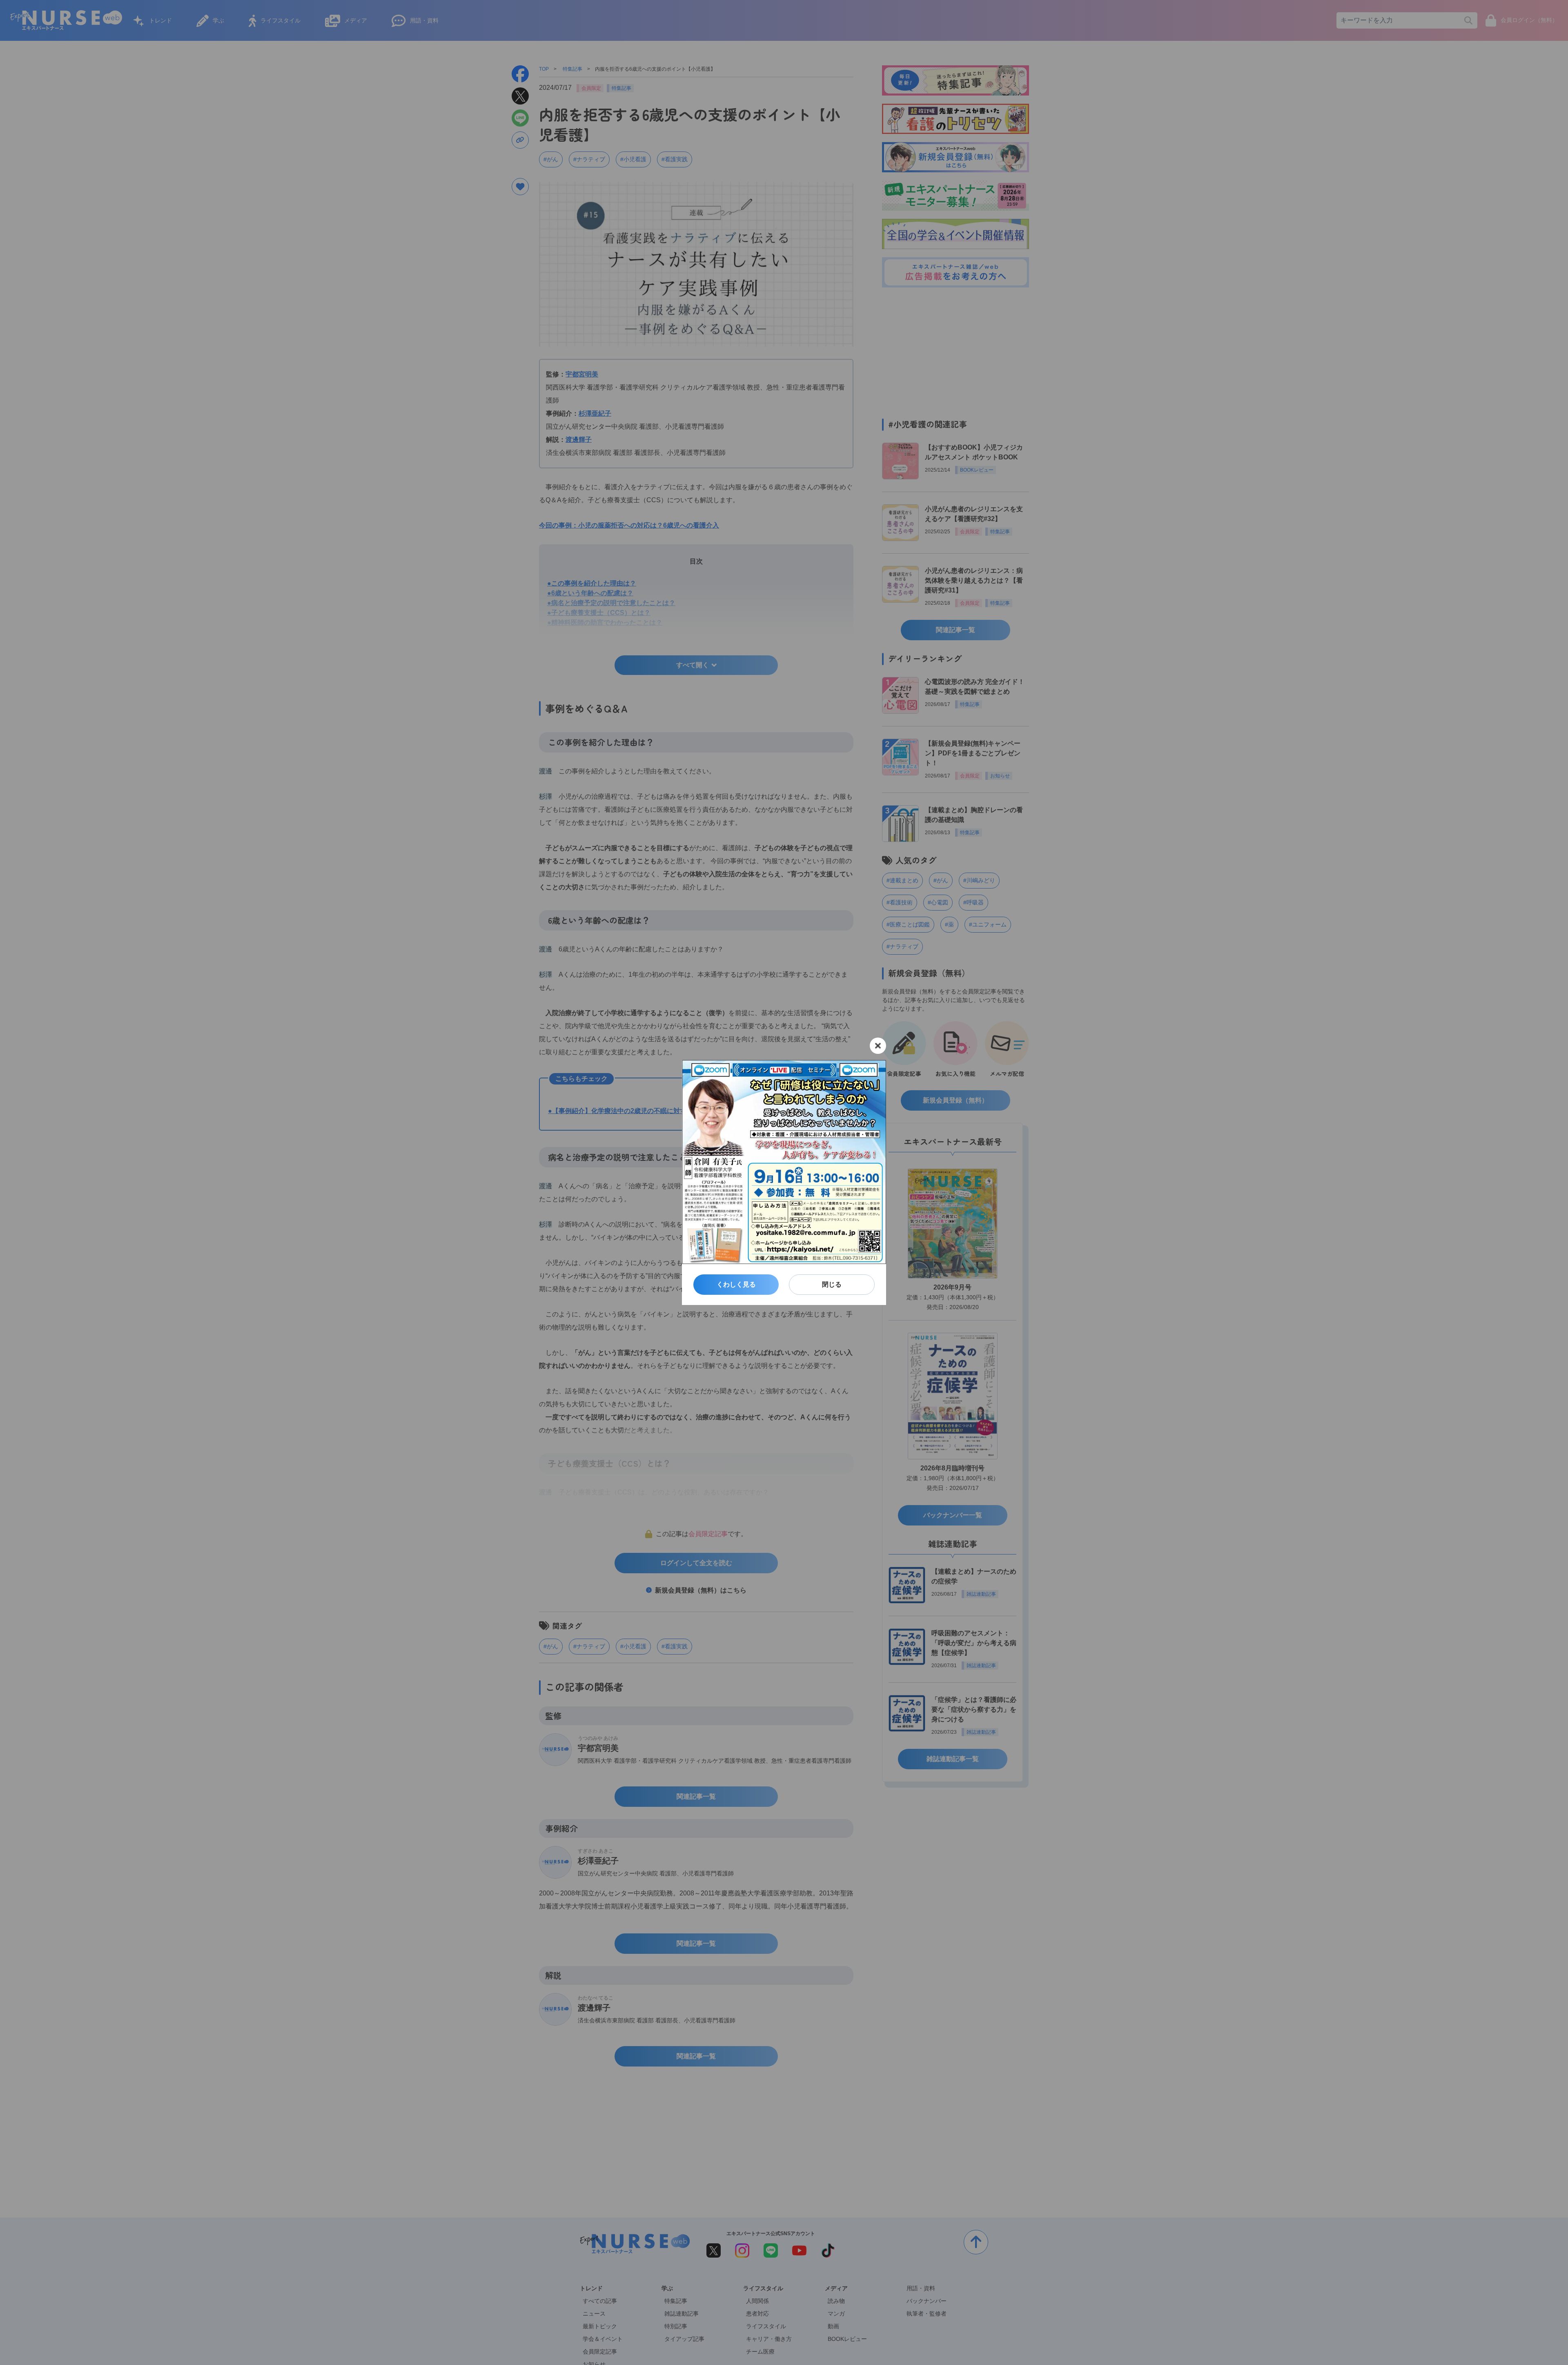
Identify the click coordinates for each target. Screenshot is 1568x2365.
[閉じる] (878, 1046)
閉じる (832, 1284)
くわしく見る (736, 1284)
